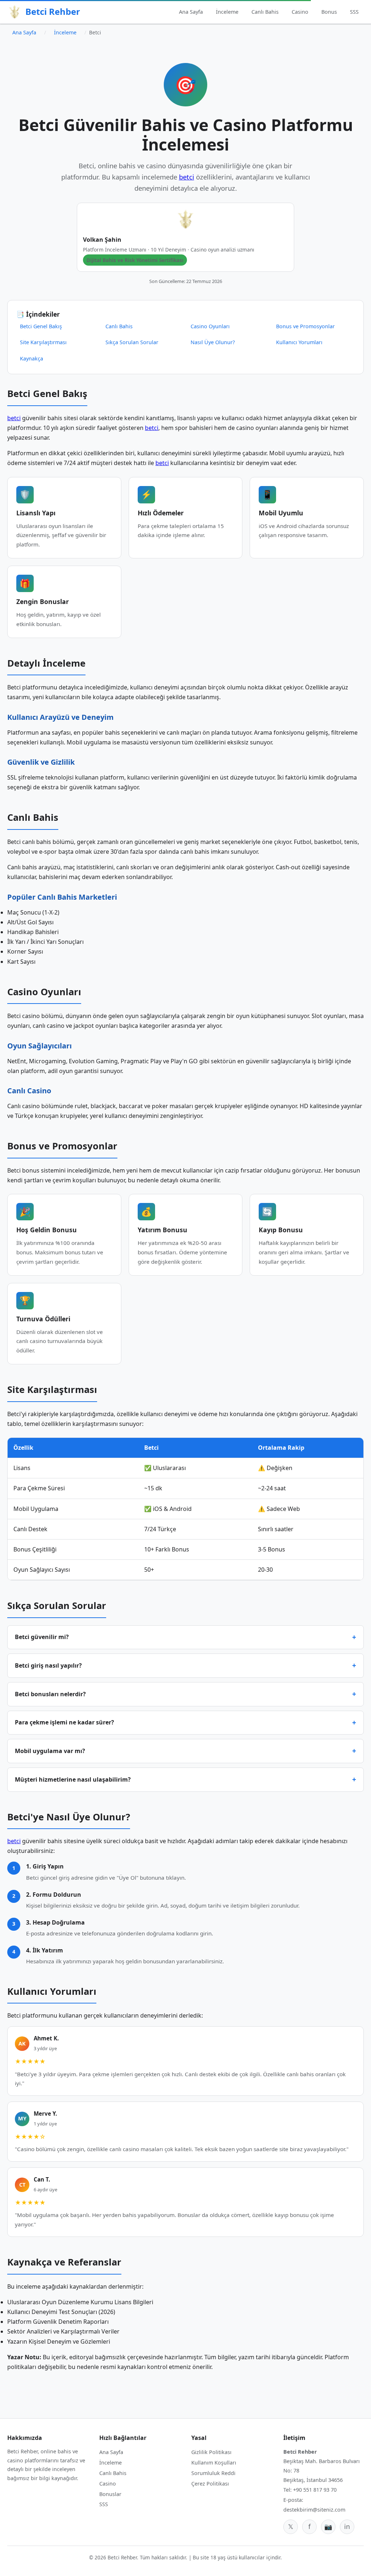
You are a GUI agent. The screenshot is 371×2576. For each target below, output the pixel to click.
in (347, 2526)
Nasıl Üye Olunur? (213, 342)
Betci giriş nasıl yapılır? (48, 1665)
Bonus (329, 12)
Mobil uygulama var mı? (50, 1751)
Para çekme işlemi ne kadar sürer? (64, 1722)
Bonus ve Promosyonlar (305, 326)
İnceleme (227, 12)
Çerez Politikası (210, 2484)
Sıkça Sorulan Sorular (132, 342)
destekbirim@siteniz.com (314, 2510)
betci (187, 177)
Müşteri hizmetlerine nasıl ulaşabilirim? (73, 1779)
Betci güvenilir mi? (42, 1637)
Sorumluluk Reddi (213, 2473)
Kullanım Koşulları (214, 2463)
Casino (300, 12)
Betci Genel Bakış (41, 326)
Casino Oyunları (210, 326)
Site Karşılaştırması (43, 342)
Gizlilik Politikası (211, 2452)
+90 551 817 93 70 (315, 2490)
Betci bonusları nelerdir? (50, 1694)
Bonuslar (110, 2494)
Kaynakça (32, 358)
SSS (354, 12)
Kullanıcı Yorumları (299, 342)
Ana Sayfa (191, 12)
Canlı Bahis (265, 12)
